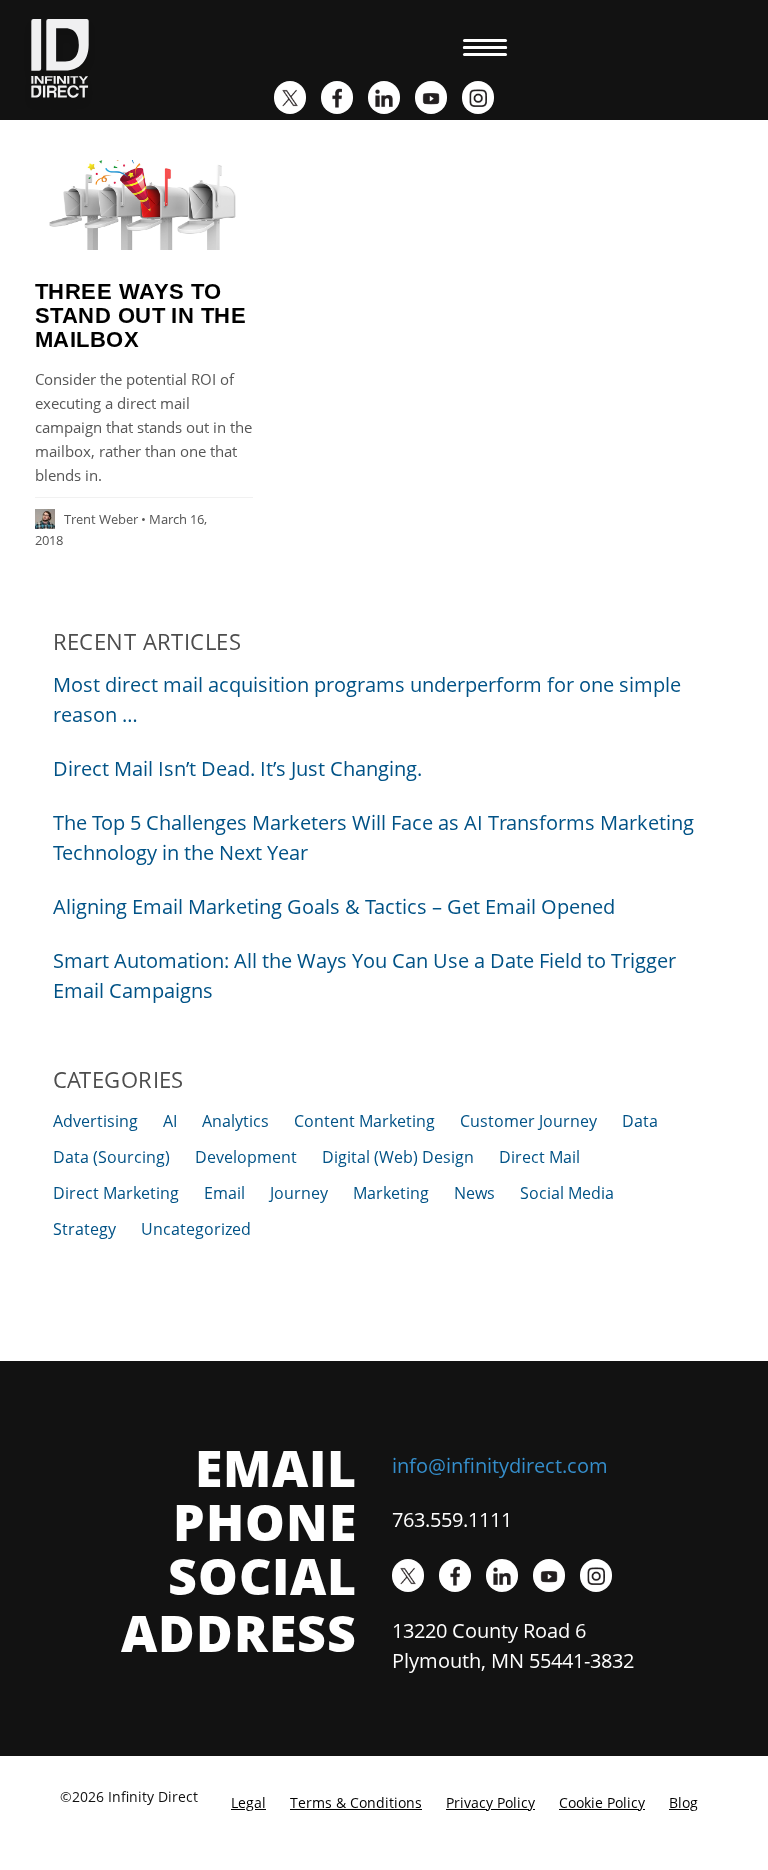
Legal (248, 1802)
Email (224, 1193)
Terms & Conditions (356, 1802)
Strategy (84, 1229)
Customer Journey (528, 1121)
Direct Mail (539, 1157)
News (474, 1193)
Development (246, 1157)
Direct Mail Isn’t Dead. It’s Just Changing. (237, 768)
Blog (683, 1802)
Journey (299, 1193)
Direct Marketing (116, 1193)
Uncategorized (196, 1229)
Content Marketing (364, 1121)
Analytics (235, 1121)
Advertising (95, 1121)
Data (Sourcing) (111, 1157)
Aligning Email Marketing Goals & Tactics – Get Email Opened (334, 906)
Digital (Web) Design (398, 1157)
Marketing (391, 1193)
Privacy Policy (490, 1802)
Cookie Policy (602, 1802)
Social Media (567, 1193)
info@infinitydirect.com (500, 1465)
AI (170, 1121)
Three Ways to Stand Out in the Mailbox (140, 315)
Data (640, 1121)
